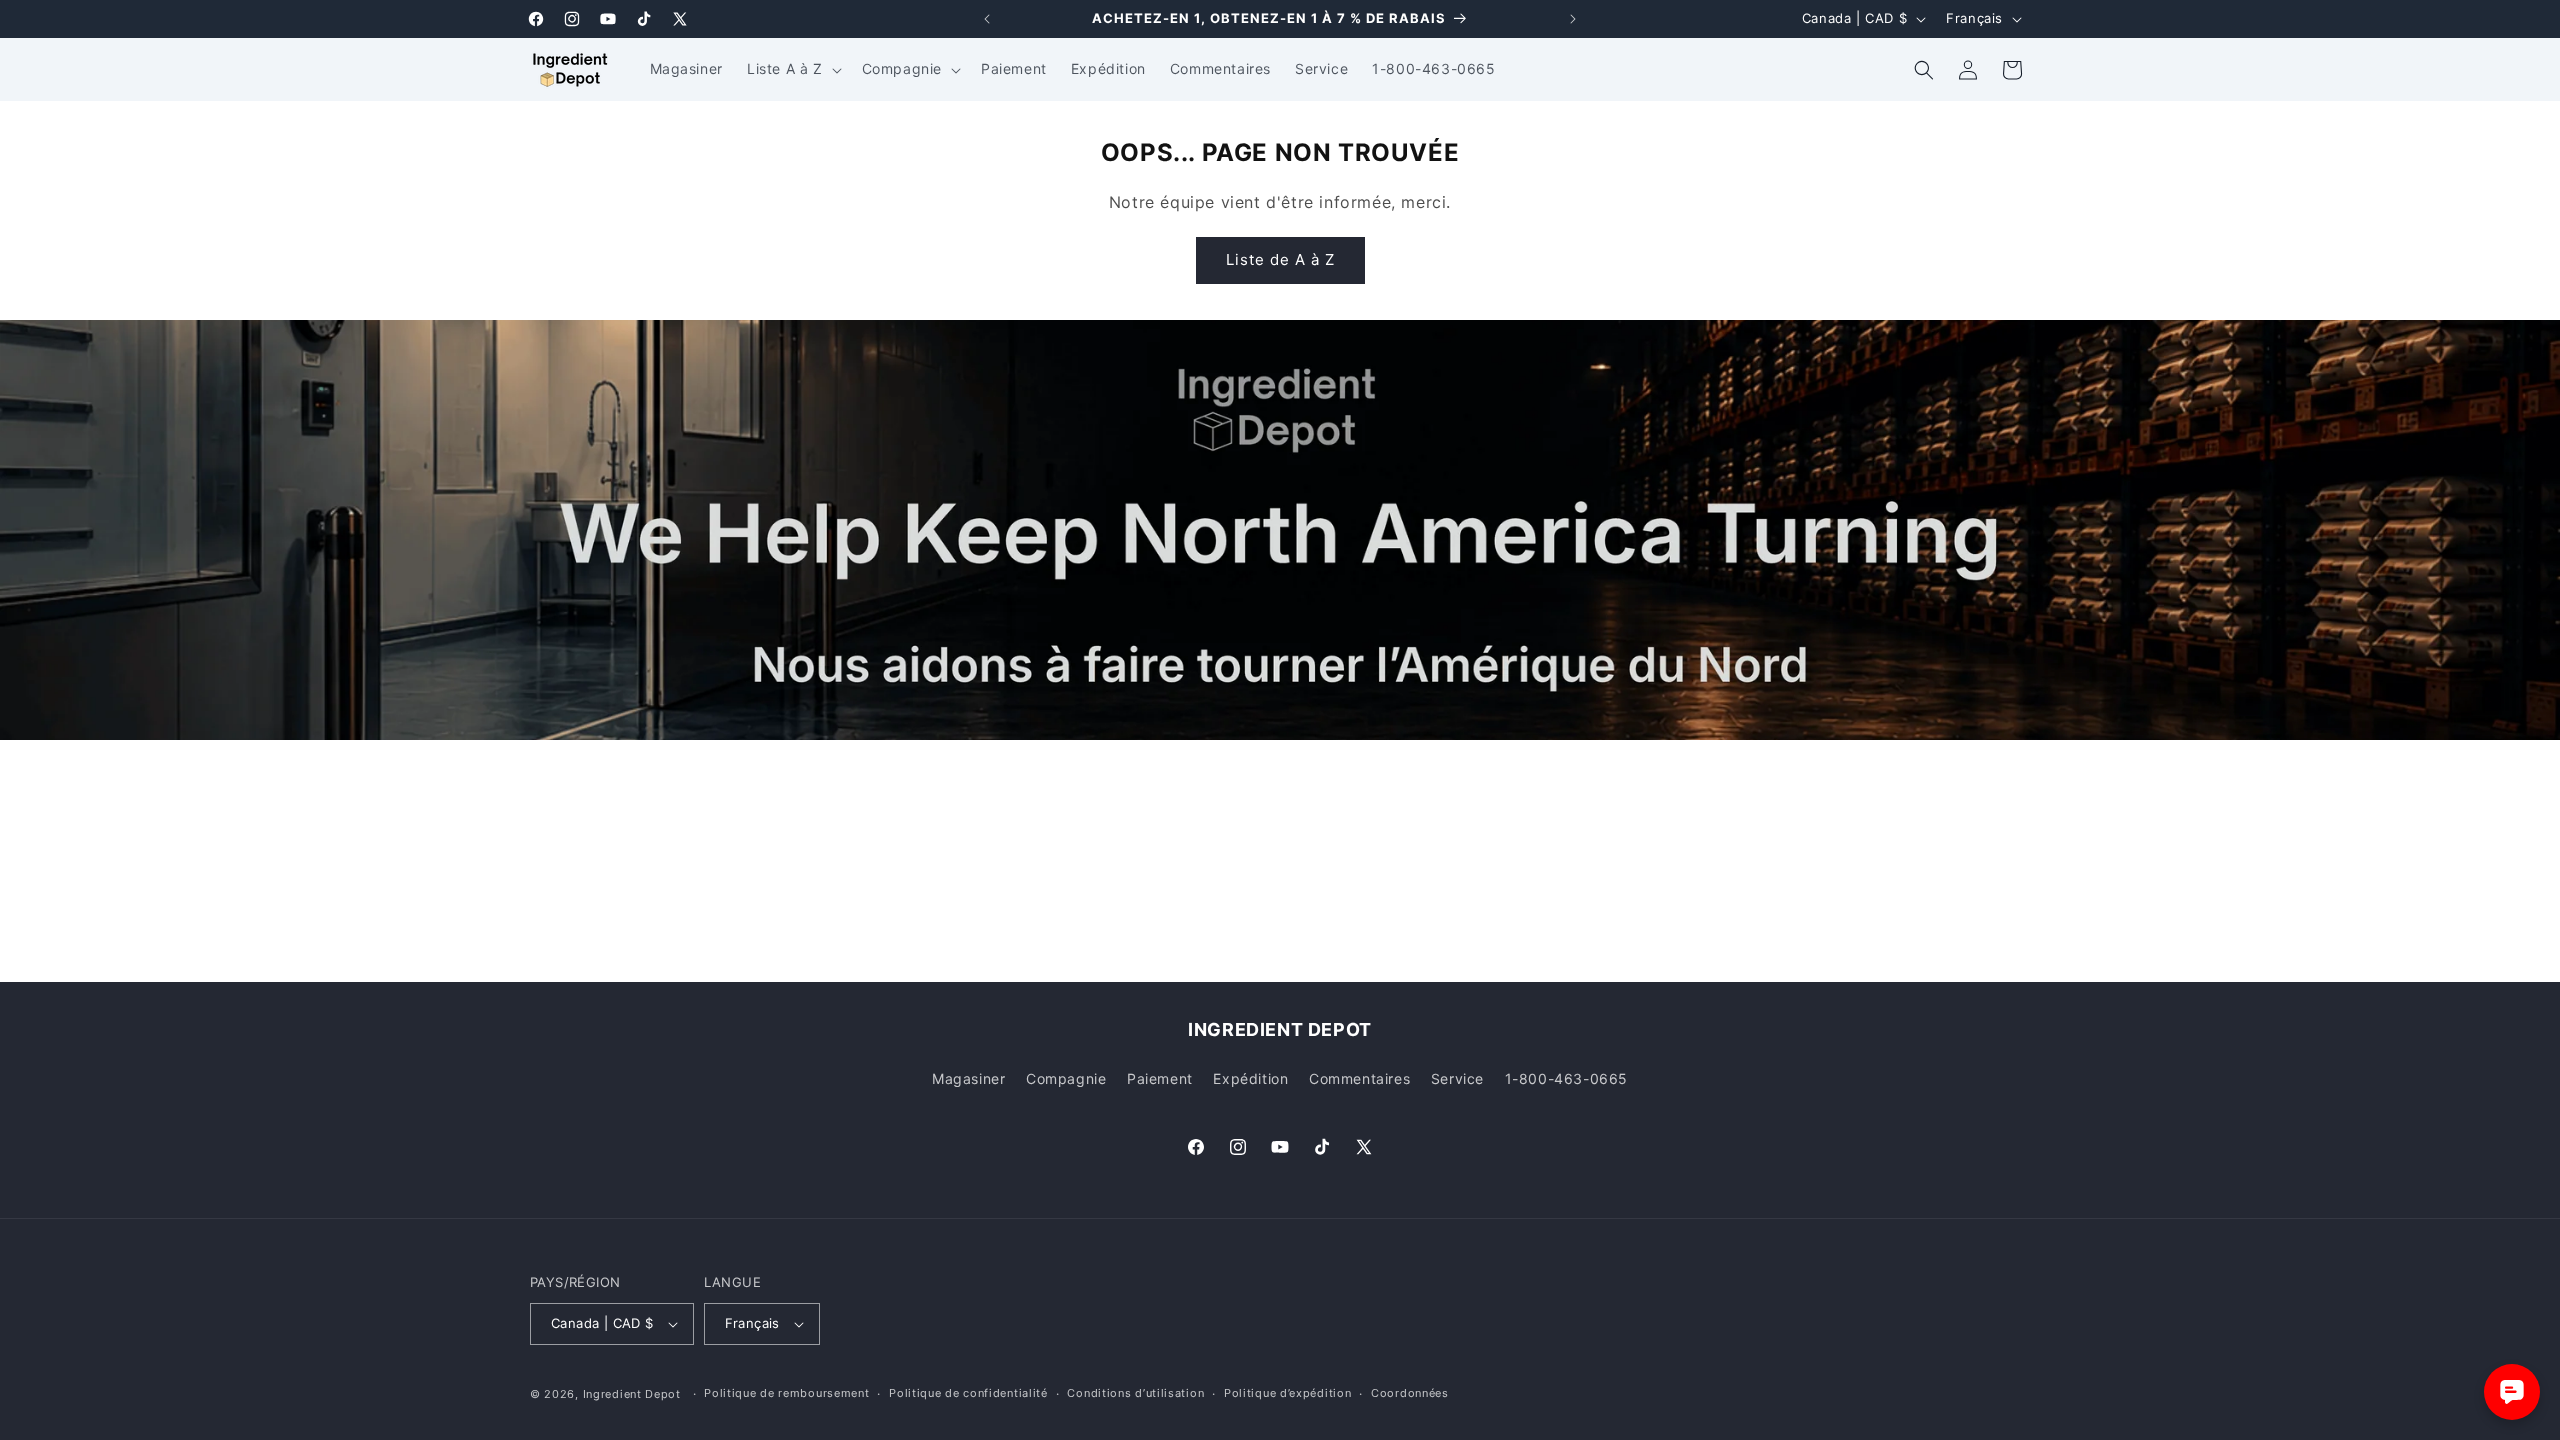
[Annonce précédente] (987, 19)
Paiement (1160, 1078)
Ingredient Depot (632, 1394)
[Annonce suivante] (1573, 19)
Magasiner (968, 1078)
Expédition (1250, 1078)
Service (1457, 1078)
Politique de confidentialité (968, 1393)
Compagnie (1066, 1078)
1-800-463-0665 (1566, 1078)
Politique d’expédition (1287, 1393)
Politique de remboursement (786, 1393)
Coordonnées (1410, 1393)
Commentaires (1359, 1078)
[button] (792, 69)
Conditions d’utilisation (1135, 1393)
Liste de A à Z (1280, 259)
